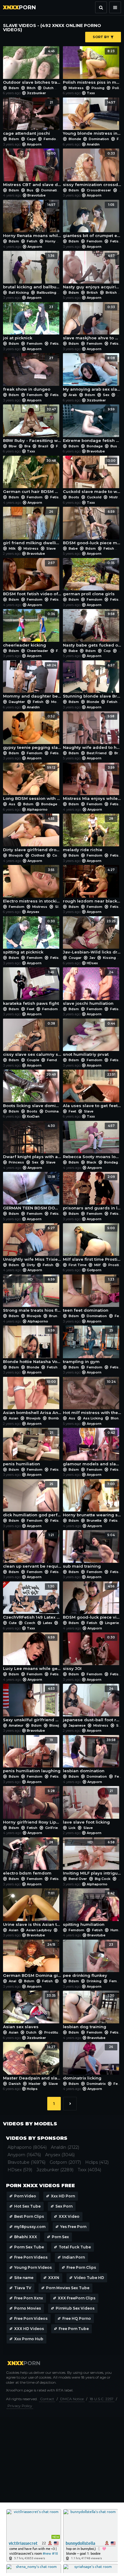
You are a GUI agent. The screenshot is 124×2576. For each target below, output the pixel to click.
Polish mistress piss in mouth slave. (92, 67)
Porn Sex (60, 2237)
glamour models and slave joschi (92, 1449)
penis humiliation (28, 1449)
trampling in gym (88, 1346)
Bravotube (36, 195)
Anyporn (34, 144)
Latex (48, 1623)
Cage (31, 139)
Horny (50, 241)
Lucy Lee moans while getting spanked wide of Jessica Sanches (32, 1653)
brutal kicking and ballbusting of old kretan (32, 272)
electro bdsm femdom (28, 1858)
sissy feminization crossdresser (92, 169)
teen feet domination (89, 1295)
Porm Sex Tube (29, 2247)
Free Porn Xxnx (29, 2298)
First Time (77, 1265)
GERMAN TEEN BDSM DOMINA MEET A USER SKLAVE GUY (32, 1193)
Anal (12, 1981)
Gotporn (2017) (65, 2162)
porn (19, 8)
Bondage (95, 446)
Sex (106, 395)
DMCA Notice (72, 2399)
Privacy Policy (20, 2406)
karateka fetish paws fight (31, 988)
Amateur (16, 1725)
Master (35, 2084)
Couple (59, 855)
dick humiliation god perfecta (32, 1500)
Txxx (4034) (89, 2170)
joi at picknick (28, 323)
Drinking (94, 1981)
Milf (97, 1265)
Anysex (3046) (60, 2155)
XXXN (54, 2278)
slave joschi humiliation (88, 988)
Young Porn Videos (33, 2267)
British (92, 293)
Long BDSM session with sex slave (32, 783)
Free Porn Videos (31, 2257)
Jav (92, 958)
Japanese (77, 1725)
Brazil (43, 446)
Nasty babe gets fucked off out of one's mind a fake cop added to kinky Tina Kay (92, 630)
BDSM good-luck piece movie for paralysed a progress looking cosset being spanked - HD (92, 527)
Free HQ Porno (77, 2318)
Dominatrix (55, 1111)
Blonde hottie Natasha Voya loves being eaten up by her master (32, 1346)
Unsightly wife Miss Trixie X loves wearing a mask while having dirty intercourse (32, 1244)
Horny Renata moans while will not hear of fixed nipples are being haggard (32, 221)
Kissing (109, 958)
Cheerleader (37, 651)
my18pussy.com (30, 2227)
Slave (51, 548)
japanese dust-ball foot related (92, 1704)
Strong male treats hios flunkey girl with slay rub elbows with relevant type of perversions (32, 1295)
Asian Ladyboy (39, 1930)
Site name (24, 2278)
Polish (118, 88)
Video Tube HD (89, 2278)
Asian (14, 1418)
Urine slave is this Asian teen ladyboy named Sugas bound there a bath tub (32, 1909)
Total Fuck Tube (75, 2247)
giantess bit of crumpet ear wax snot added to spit (92, 221)
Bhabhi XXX (26, 2237)
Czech (30, 1623)
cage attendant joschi (28, 118)
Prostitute (53, 2032)
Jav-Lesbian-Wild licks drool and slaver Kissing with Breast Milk (92, 937)
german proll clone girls (89, 579)
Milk (12, 548)
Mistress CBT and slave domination (32, 169)
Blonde (75, 139)
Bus (30, 190)
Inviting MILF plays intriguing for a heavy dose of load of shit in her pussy (92, 1858)
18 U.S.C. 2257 (102, 2399)
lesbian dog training (89, 2011)
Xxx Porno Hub (29, 2339)
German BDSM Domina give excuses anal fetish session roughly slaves (32, 1960)
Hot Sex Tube (27, 2206)
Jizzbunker (36, 93)
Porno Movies (28, 2308)
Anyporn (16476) (24, 2155)
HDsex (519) (20, 2170)
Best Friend (97, 753)
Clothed (38, 855)
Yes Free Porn (73, 2227)
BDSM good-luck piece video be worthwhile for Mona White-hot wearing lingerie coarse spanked (92, 1602)
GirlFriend (54, 1828)
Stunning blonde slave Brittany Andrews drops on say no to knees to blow (92, 681)
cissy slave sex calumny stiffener (32, 1039)
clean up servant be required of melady (32, 1551)
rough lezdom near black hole (92, 886)
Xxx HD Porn (63, 2196)
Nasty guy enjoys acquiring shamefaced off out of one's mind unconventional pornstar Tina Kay (92, 272)
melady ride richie (88, 834)
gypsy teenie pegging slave (32, 732)
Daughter (17, 702)
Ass (12, 804)
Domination (99, 139)
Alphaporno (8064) (27, 2147)
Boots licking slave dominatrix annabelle (32, 1090)
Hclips (32, 2089)
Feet (31, 1009)
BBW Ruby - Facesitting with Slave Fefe (32, 425)
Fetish (32, 241)
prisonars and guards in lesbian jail (92, 1193)
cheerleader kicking (29, 630)
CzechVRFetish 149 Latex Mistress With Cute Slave (32, 1602)
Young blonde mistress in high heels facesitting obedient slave (92, 118)
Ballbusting (46, 293)
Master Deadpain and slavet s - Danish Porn (32, 2063)
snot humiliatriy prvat (89, 1039)
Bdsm (14, 88)
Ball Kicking (19, 293)
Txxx (91, 93)
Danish (15, 2084)
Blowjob (16, 855)
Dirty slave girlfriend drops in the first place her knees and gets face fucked (32, 834)
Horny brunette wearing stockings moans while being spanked (92, 1500)
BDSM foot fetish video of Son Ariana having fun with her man (32, 579)
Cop (107, 651)
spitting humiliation (89, 1909)
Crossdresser (99, 190)
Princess (16, 1162)
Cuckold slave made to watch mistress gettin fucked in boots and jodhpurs (92, 476)
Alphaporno (37, 809)
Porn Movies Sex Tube (68, 2288)
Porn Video (25, 2196)
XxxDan (33, 1116)
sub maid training (89, 1551)
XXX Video (69, 2216)
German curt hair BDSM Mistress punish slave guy (32, 476)
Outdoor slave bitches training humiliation (32, 67)
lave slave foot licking (88, 1807)
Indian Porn (74, 2257)
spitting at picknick (29, 937)
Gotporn (94, 1270)
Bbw (13, 446)
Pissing (98, 88)
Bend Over (78, 1879)
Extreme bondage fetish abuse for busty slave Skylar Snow (92, 425)
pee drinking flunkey (88, 1960)
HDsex (92, 963)
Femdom (51, 139)
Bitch (31, 88)
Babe (73, 548)
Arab (73, 395)
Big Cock (103, 1879)
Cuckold (94, 497)
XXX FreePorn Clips (77, 2298)
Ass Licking (93, 1418)
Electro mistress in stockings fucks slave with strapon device (32, 886)
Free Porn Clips (81, 2267)
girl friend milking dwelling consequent (32, 527)
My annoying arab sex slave (92, 374)
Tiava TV (23, 2288)
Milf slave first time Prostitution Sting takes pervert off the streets (92, 1244)
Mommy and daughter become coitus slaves (32, 681)
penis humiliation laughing (32, 1756)
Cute (13, 1623)
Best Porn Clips (29, 2216)
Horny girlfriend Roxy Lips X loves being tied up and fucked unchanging (32, 1807)
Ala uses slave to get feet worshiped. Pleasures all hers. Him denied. (92, 1090)
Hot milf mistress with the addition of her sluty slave (92, 1398)
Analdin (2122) (65, 2147)
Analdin (93, 144)
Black (91, 1162)
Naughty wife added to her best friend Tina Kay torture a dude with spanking (92, 732)
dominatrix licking (88, 2063)
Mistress (76, 88)
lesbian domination (89, 1756)
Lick (72, 1828)
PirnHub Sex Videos (75, 2308)
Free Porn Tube (74, 2329)
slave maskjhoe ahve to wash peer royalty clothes (92, 323)
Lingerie (112, 1623)
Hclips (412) (97, 2162)
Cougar (75, 958)
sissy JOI (89, 1653)
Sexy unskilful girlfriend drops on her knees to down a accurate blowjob (32, 1704)
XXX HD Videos (29, 2329)
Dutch (48, 88)
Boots (74, 497)
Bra (27, 446)
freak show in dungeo (28, 374)
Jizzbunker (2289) (55, 2170)
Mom (56, 702)
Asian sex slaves (29, 2011)
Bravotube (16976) (26, 2162)
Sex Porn (64, 2206)
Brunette (56, 1316)
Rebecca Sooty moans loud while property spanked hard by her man (92, 1142)
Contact (47, 2399)
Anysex (33, 912)
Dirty (31, 1265)
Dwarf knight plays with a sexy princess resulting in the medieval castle (32, 1142)
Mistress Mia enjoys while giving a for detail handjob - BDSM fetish (92, 783)
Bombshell (58, 1418)
